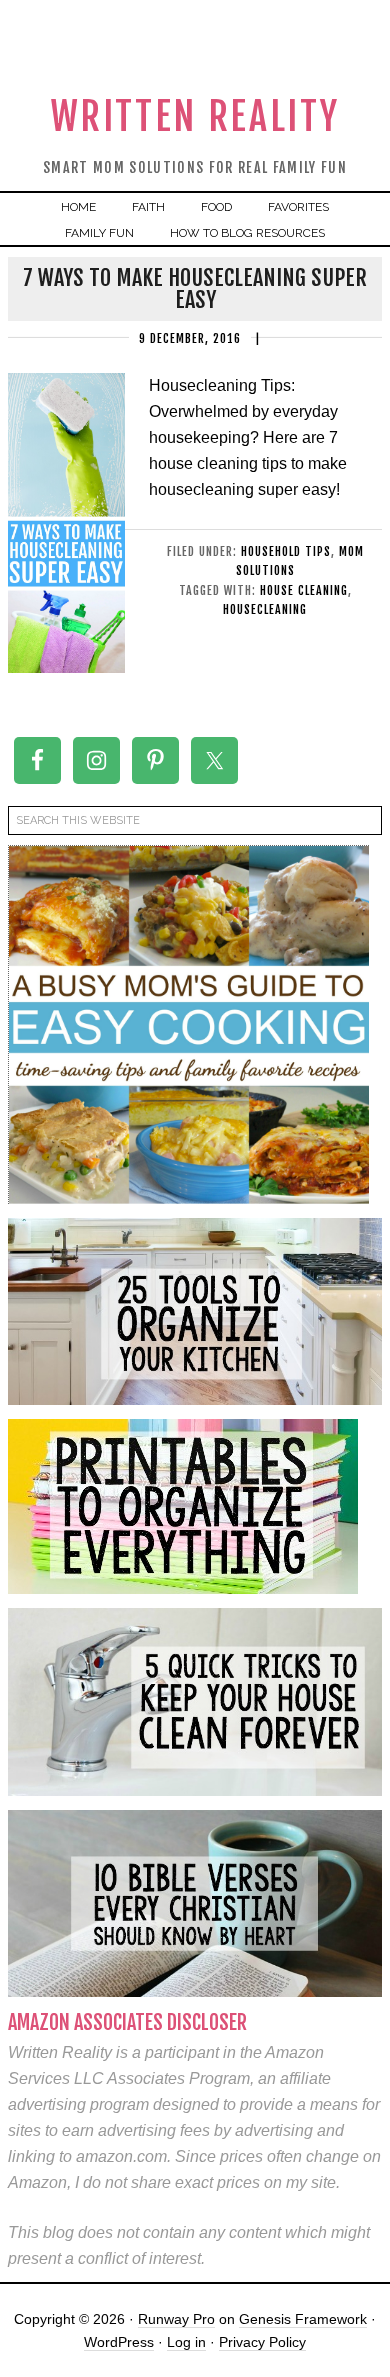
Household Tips (286, 551)
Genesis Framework (303, 2319)
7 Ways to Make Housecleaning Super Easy (195, 288)
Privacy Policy (262, 2342)
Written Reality (195, 116)
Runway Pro (176, 2319)
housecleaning (265, 609)
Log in (186, 2342)
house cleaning (304, 590)
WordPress (119, 2342)
